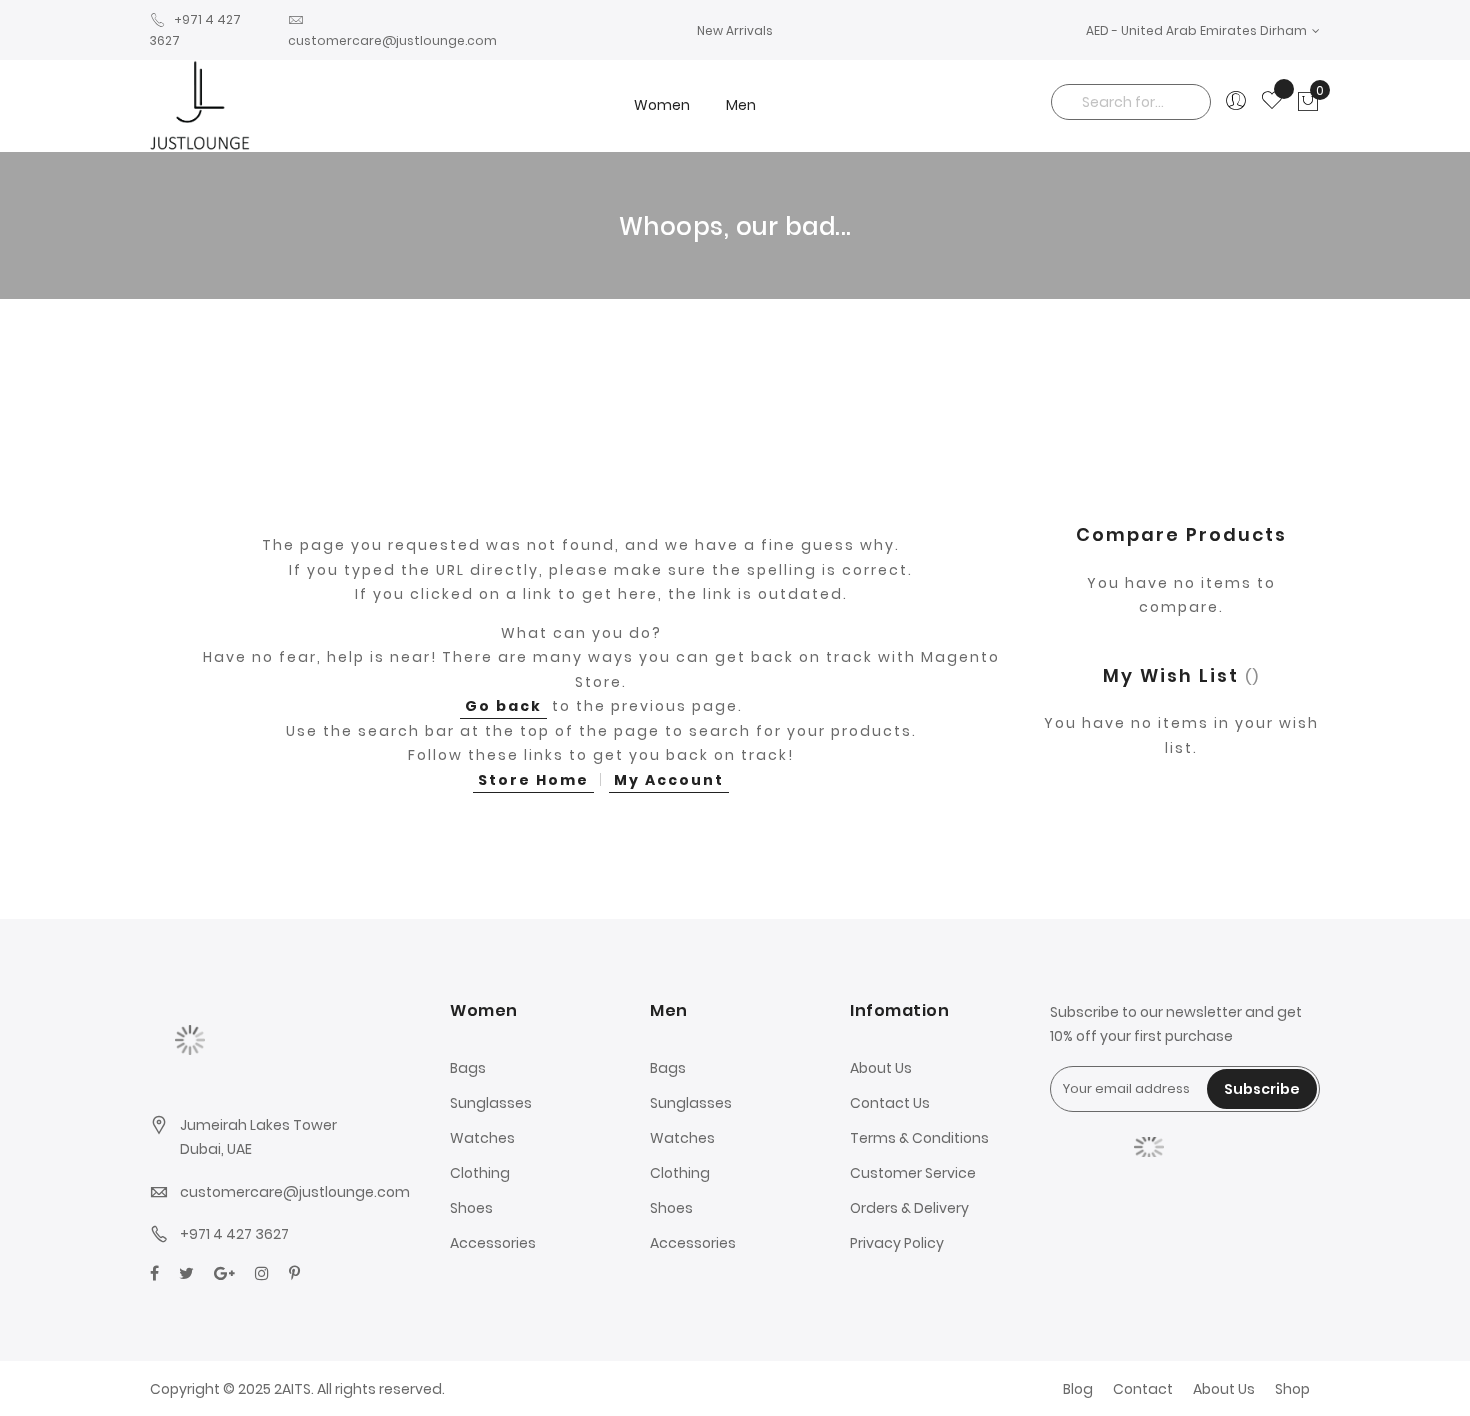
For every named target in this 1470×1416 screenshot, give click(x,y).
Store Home (533, 780)
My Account (669, 780)
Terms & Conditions (919, 1138)
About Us (881, 1068)
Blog (1078, 1389)
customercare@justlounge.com (295, 1192)
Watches (482, 1138)
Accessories (493, 1243)
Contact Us (890, 1103)
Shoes (471, 1208)
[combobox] (1131, 102)
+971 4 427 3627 (234, 1234)
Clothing (480, 1173)
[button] (1203, 30)
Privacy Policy (897, 1243)
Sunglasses (491, 1103)
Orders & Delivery (909, 1208)
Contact (1143, 1389)
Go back (503, 706)
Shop (1292, 1389)
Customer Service (913, 1173)
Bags (468, 1068)
